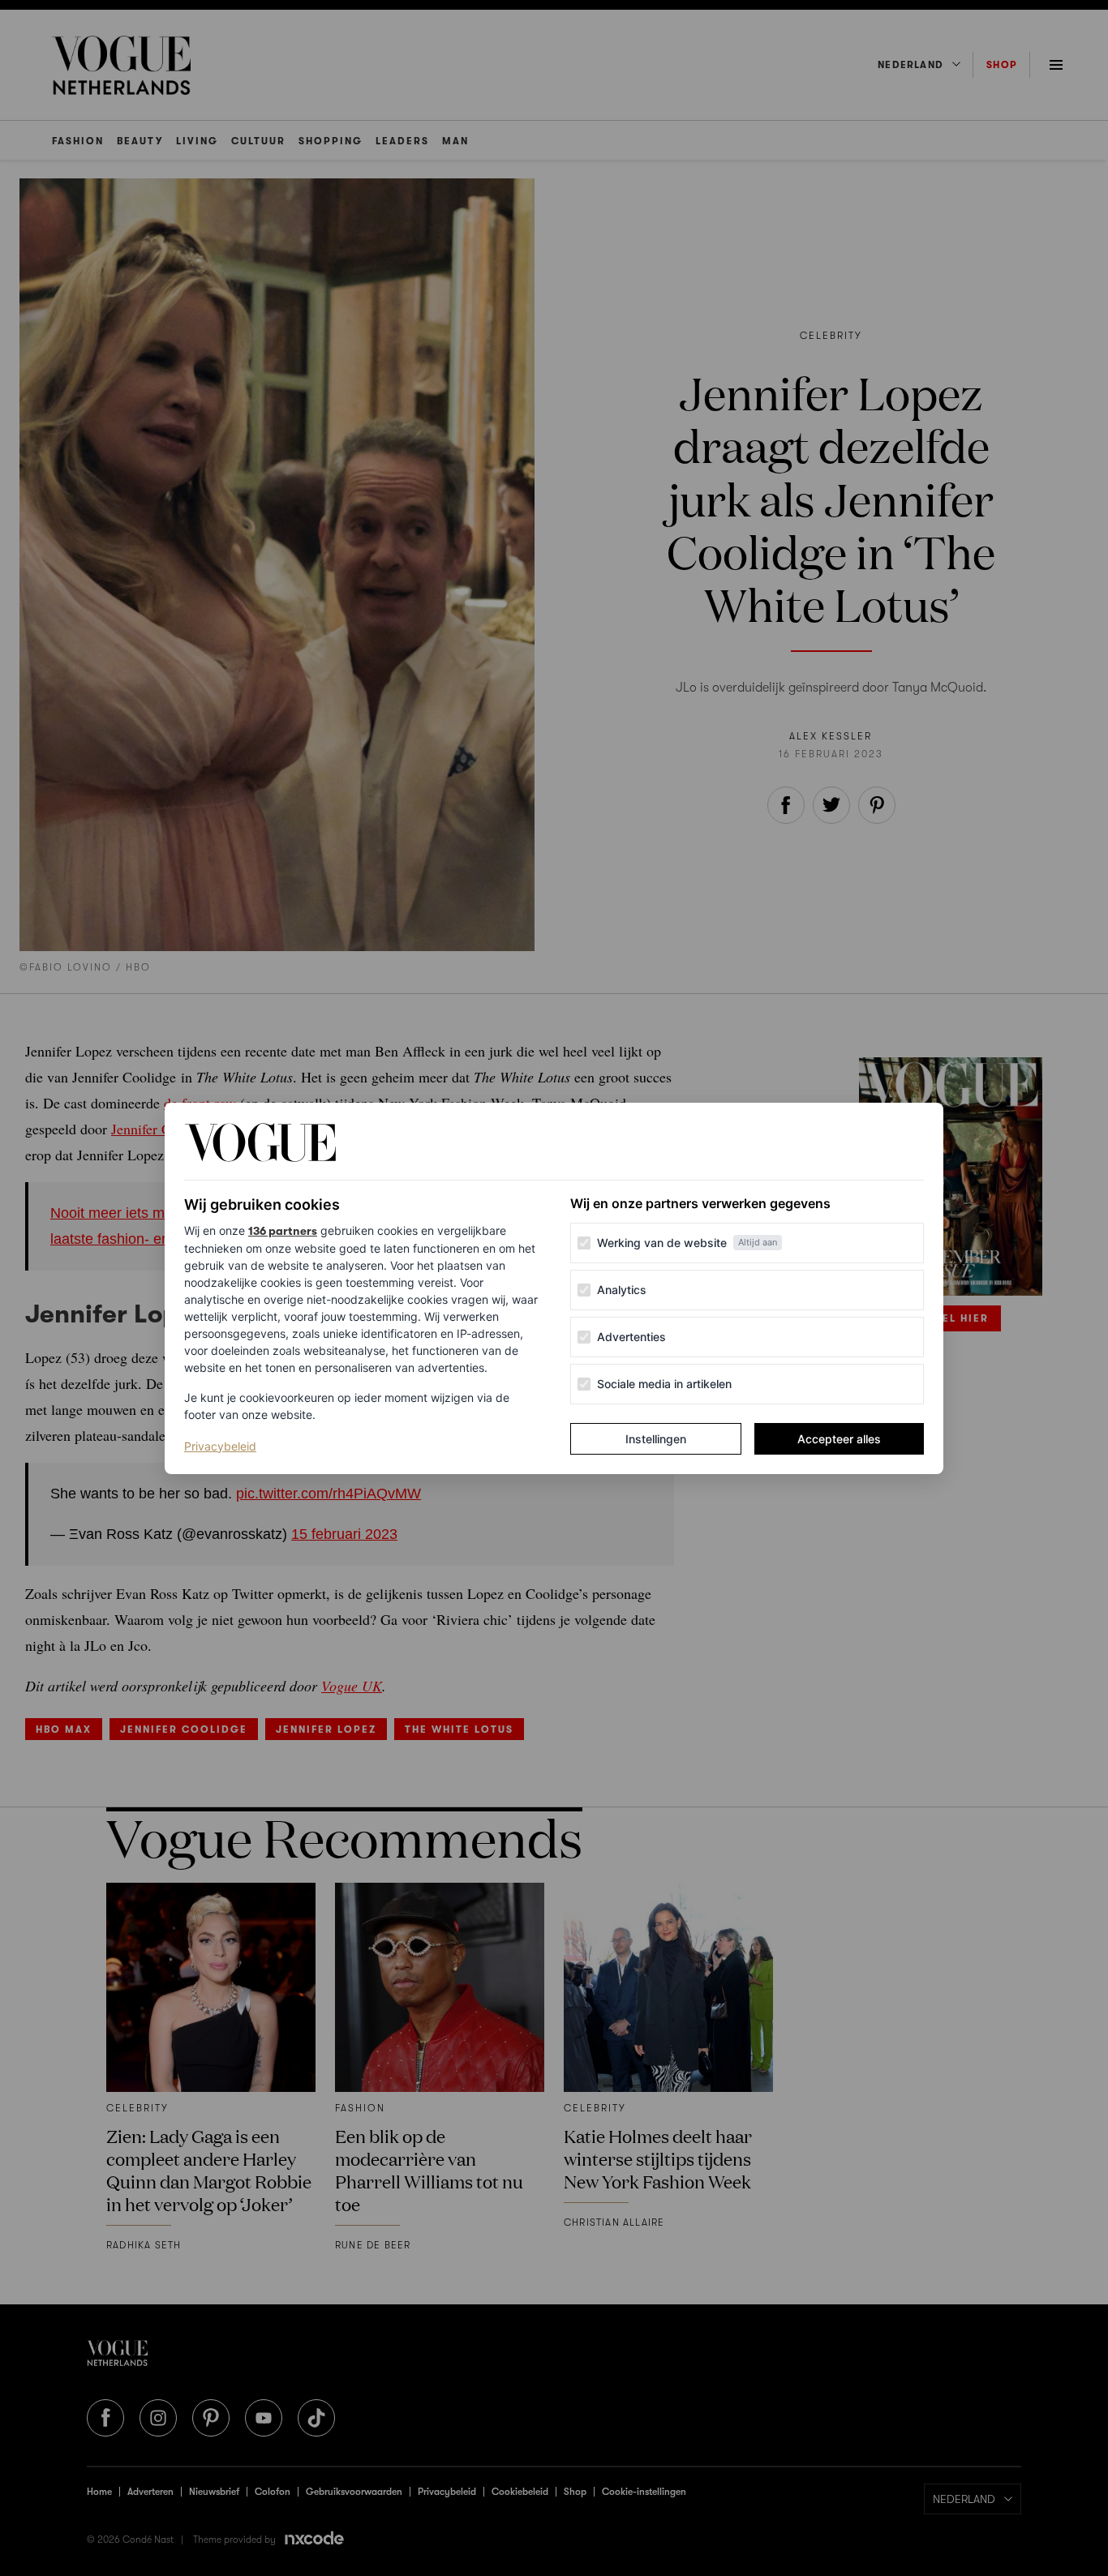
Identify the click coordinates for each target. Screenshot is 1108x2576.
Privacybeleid (220, 1446)
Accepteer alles (839, 1439)
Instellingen (656, 1439)
